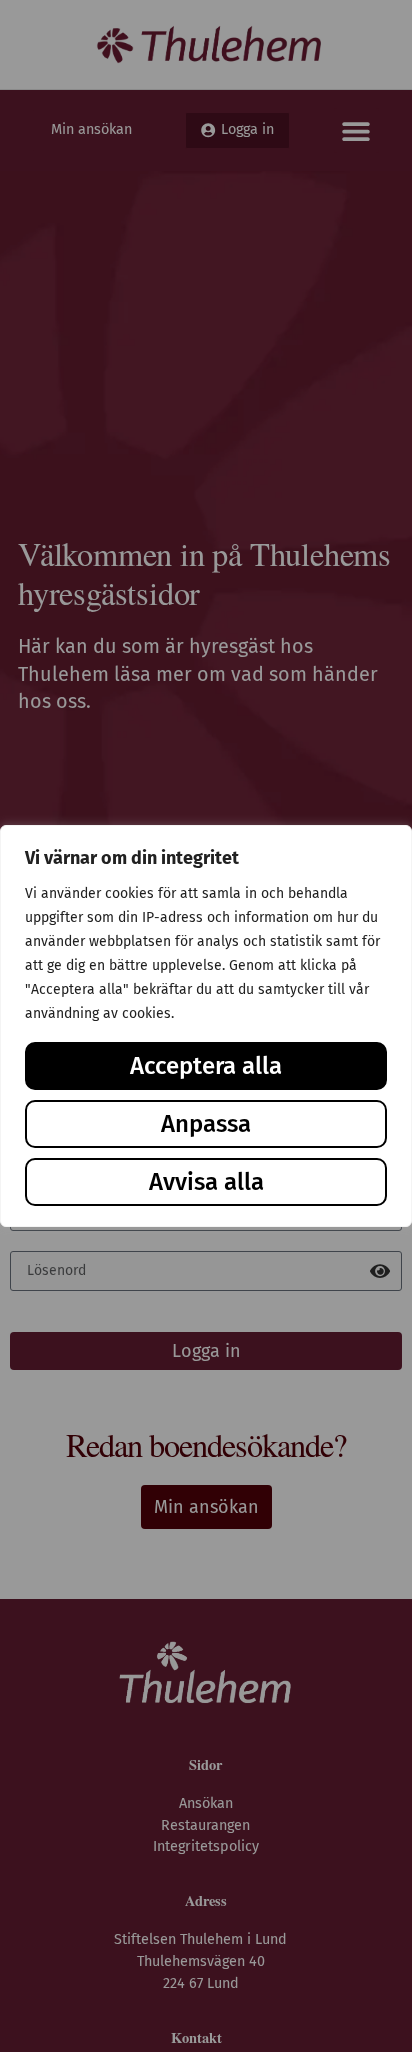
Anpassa (206, 1124)
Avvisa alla (206, 1182)
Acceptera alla (206, 1066)
